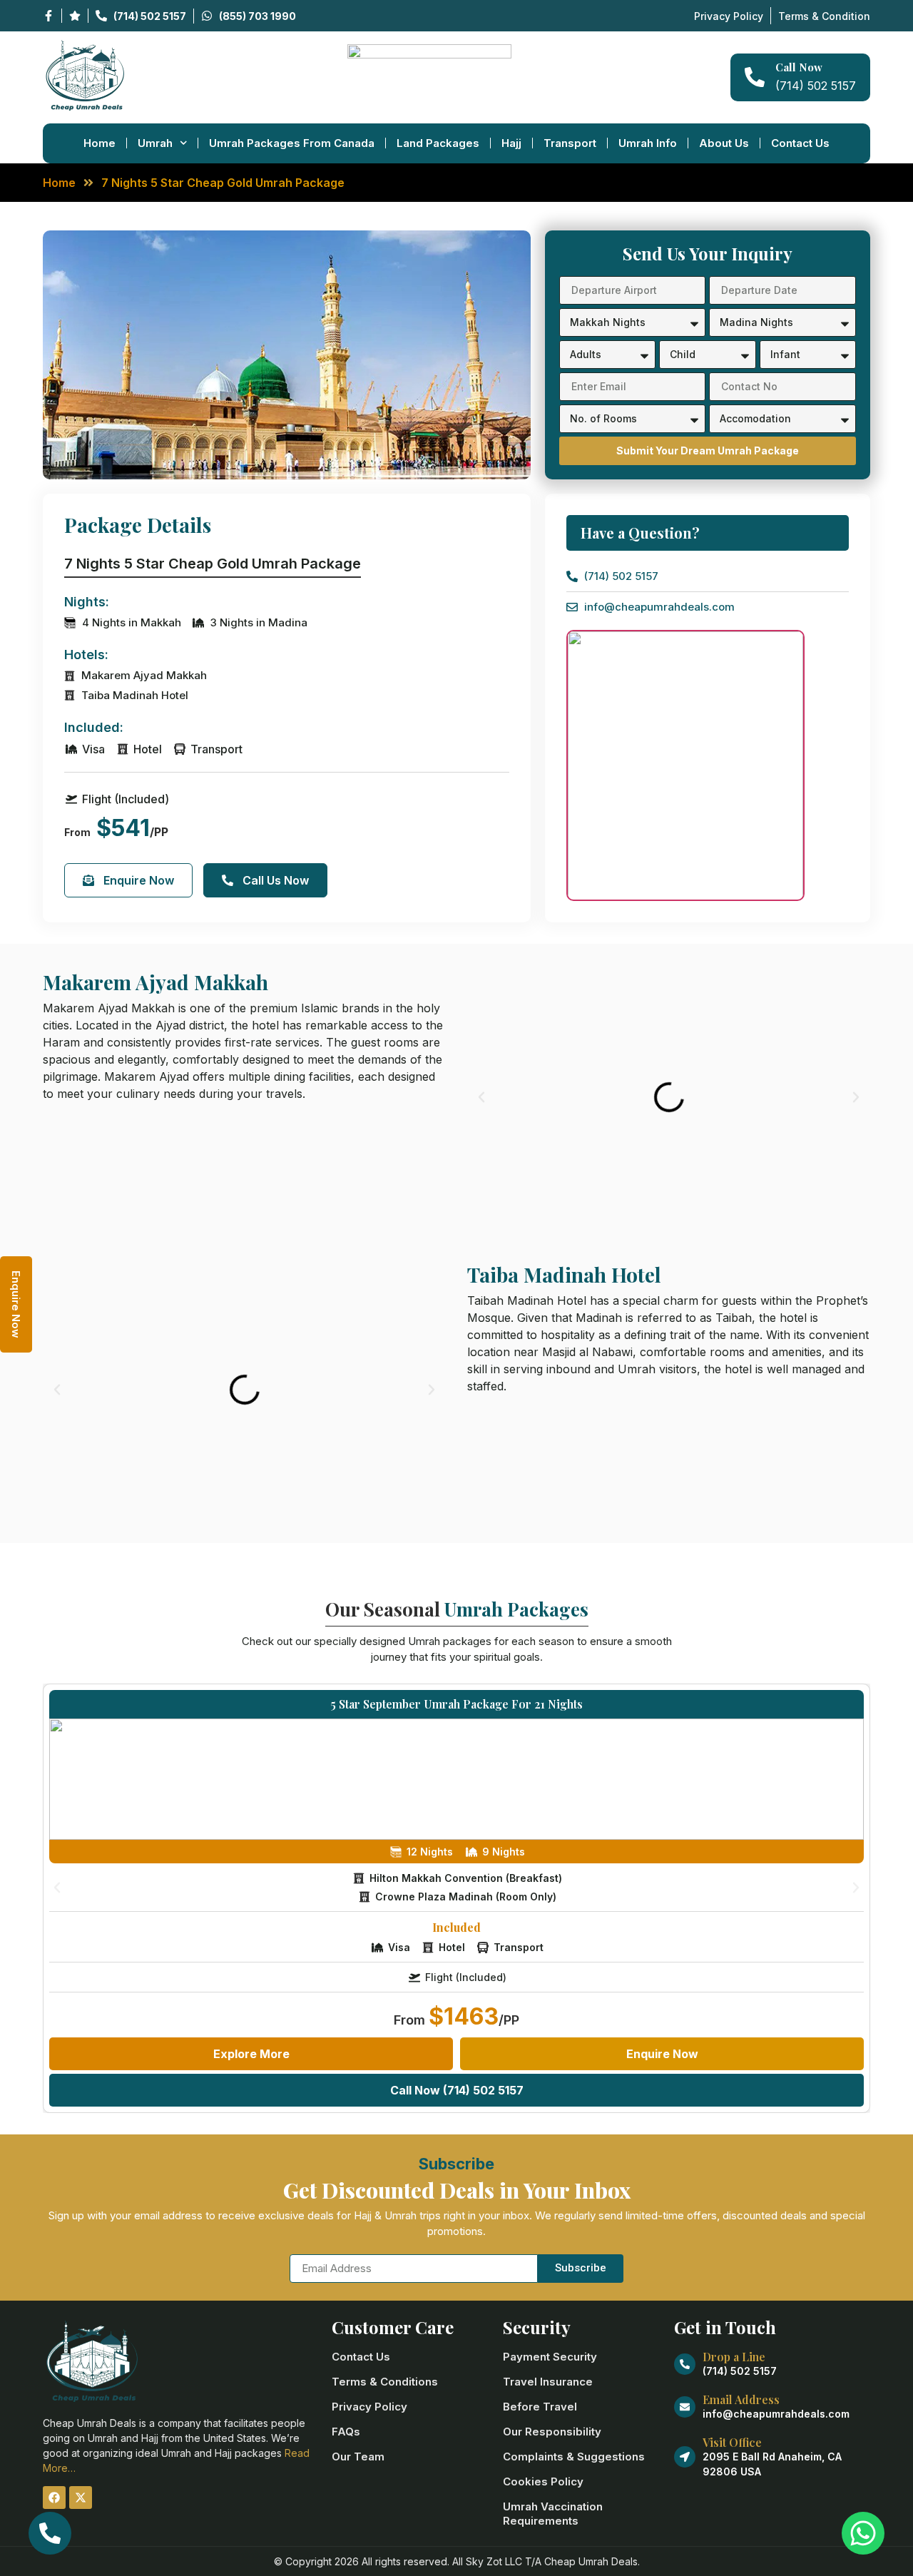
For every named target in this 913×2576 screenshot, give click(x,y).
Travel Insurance (548, 2382)
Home (100, 143)
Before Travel (540, 2407)
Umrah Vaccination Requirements (553, 2514)
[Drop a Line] (685, 2364)
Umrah (155, 143)
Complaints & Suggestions (574, 2457)
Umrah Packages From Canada (292, 143)
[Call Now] (755, 77)
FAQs (346, 2432)
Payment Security (550, 2357)
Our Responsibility (552, 2432)
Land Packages (438, 143)
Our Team (358, 2457)
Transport (570, 143)
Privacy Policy (369, 2407)
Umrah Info (648, 143)
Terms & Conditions (385, 2382)
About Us (724, 143)
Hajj (511, 143)
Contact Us (800, 143)
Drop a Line (734, 2357)
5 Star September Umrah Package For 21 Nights (457, 1704)
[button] (481, 1097)
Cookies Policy (543, 2481)
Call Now (799, 67)
